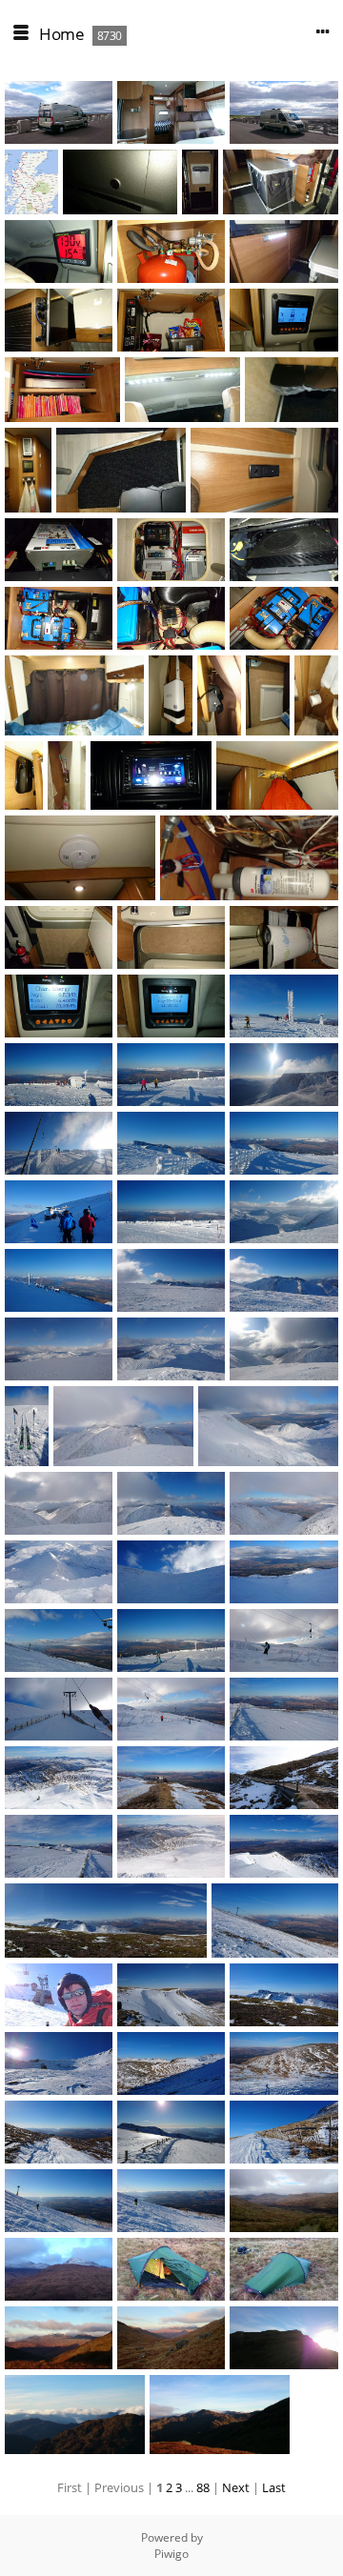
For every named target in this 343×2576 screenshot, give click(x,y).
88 (203, 2487)
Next (236, 2487)
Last (274, 2487)
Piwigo (171, 2554)
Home (61, 34)
